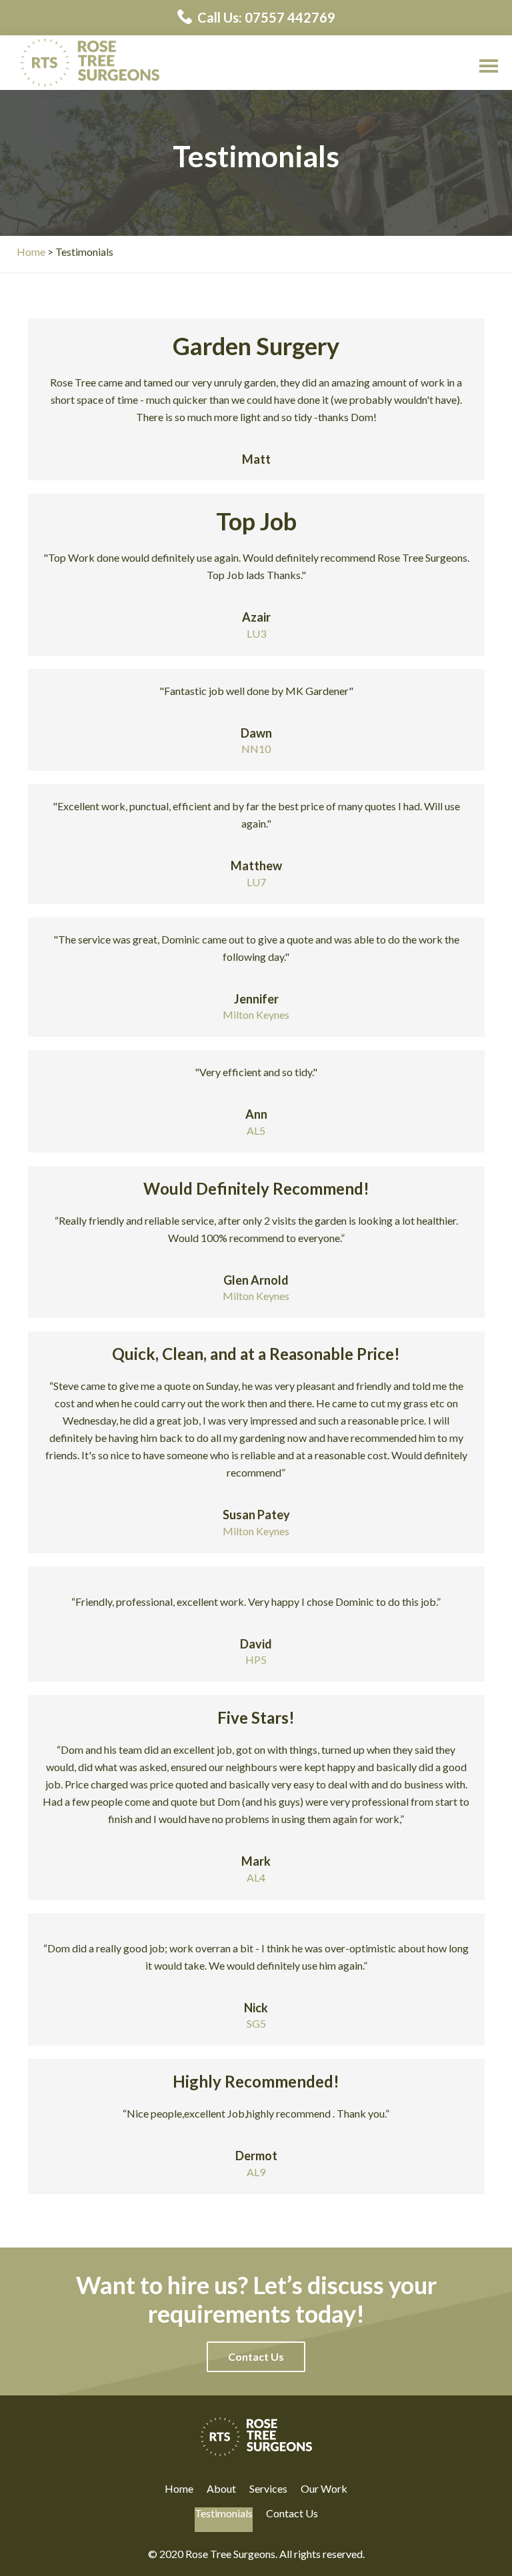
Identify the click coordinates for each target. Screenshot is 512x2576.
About (221, 2489)
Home (179, 2489)
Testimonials (224, 2513)
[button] (256, 2357)
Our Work (324, 2489)
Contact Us (292, 2513)
